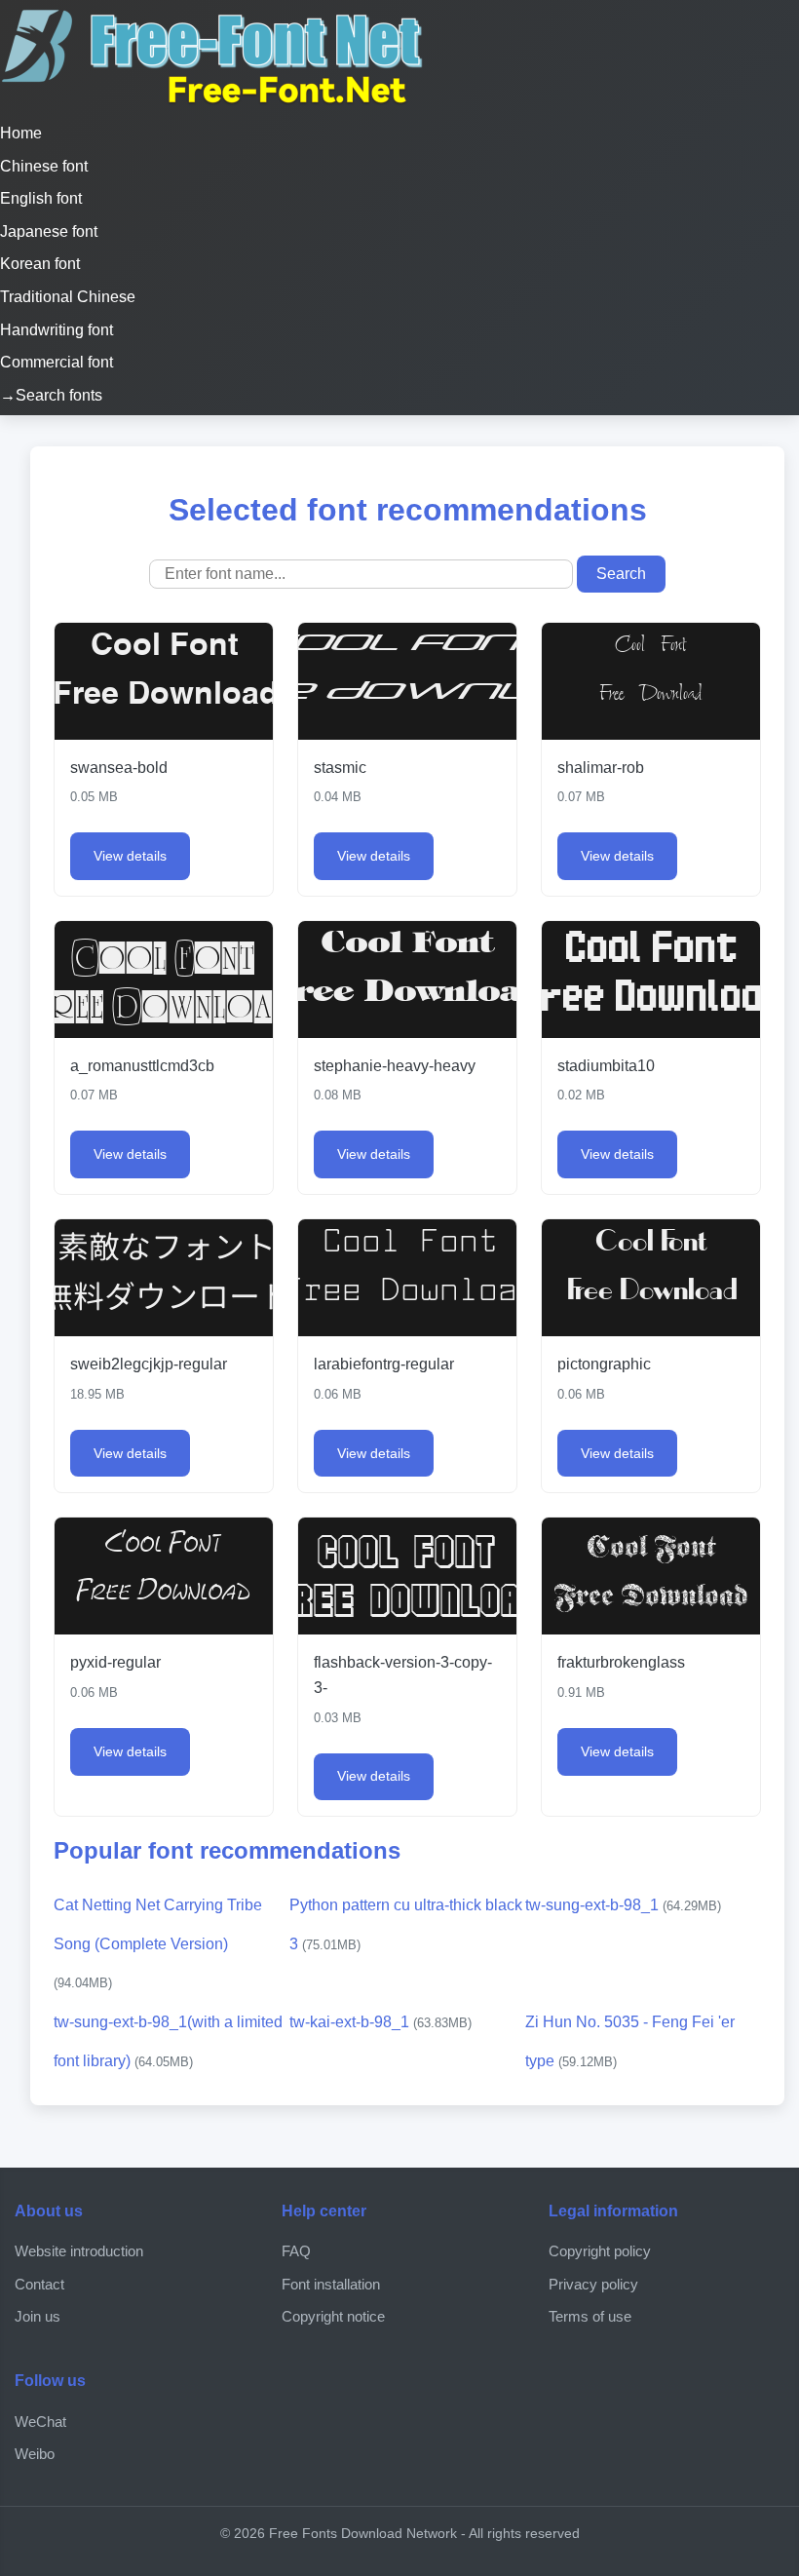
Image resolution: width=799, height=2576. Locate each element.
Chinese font (44, 166)
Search (621, 574)
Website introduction (79, 2251)
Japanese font (49, 231)
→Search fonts (51, 395)
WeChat (40, 2422)
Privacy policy (593, 2284)
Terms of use (590, 2316)
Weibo (35, 2454)
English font (41, 198)
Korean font (40, 264)
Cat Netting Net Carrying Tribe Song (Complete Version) (158, 1943)
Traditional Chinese (68, 297)
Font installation (331, 2284)
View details (130, 856)
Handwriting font (57, 330)
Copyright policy (600, 2251)
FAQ (296, 2251)
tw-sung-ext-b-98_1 (623, 1905)
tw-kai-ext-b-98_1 (380, 2022)
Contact (39, 2284)
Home (21, 133)
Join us (38, 2316)
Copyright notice (333, 2316)
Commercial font (57, 362)
